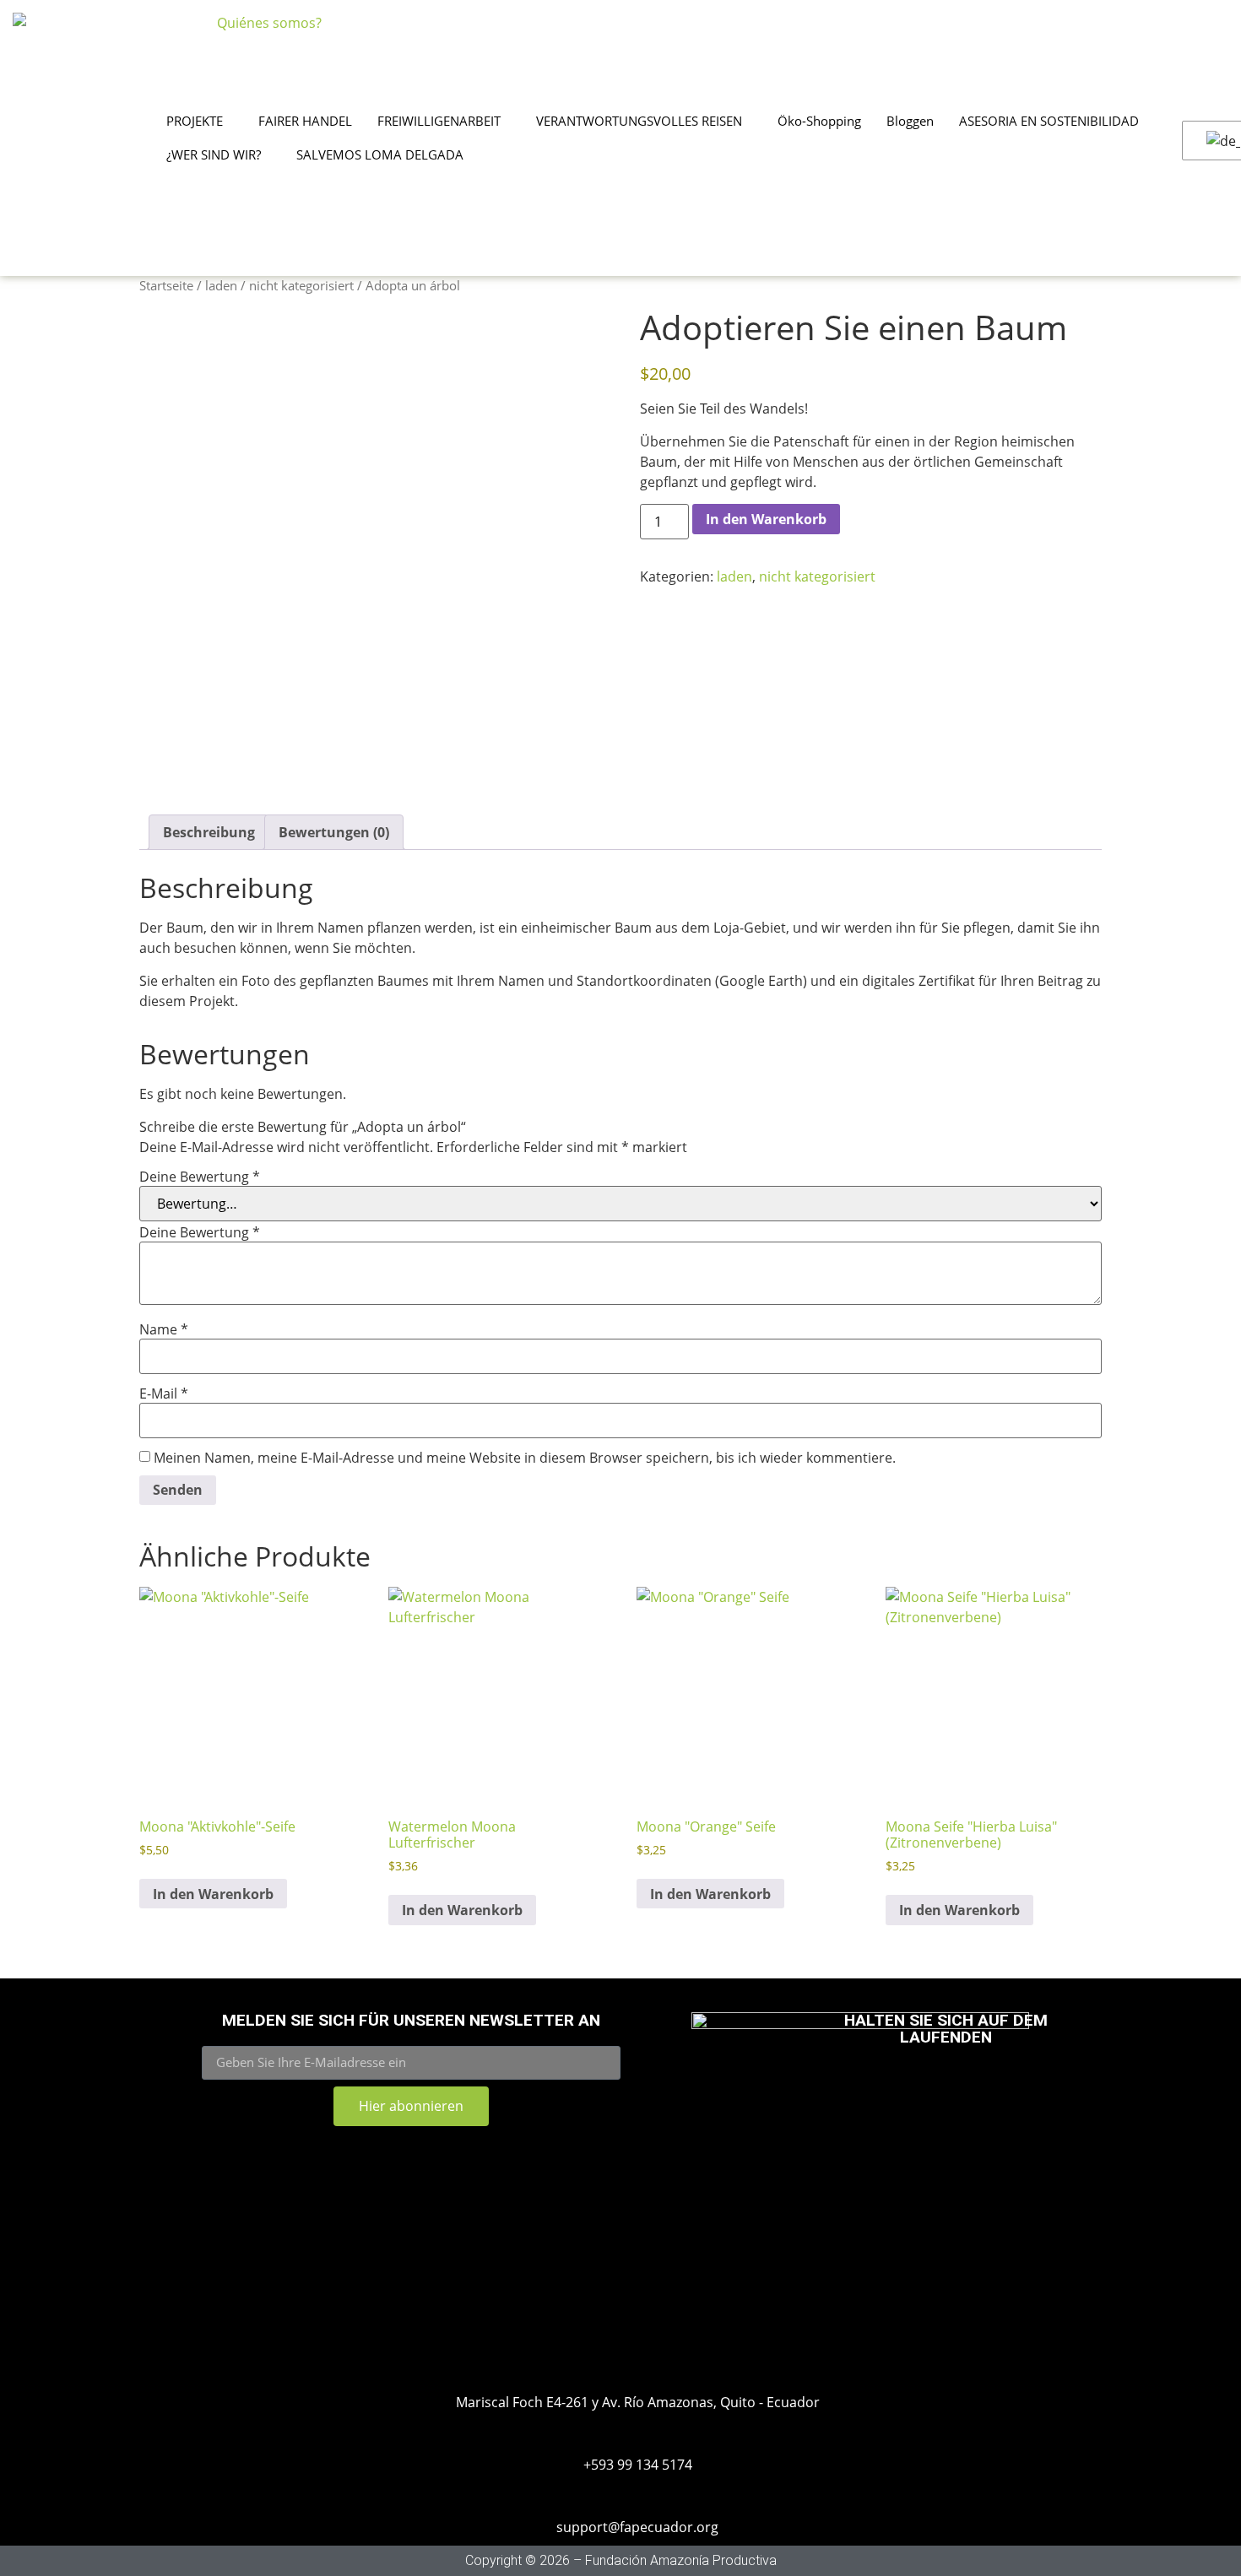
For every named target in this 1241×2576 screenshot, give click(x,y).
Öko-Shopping (819, 121)
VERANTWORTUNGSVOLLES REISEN (639, 121)
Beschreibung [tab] (209, 832)
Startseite (166, 285)
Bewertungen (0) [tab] (334, 832)
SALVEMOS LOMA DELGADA (380, 154)
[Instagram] (891, 2087)
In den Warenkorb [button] (213, 1894)
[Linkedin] (1001, 2087)
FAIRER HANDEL (305, 121)
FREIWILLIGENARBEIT (439, 121)
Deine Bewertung (200, 1177)
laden (221, 285)
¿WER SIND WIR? (214, 154)
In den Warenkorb (766, 519)
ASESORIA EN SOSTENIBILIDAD (1049, 121)
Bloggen (910, 121)
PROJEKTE (195, 121)
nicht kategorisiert (301, 285)
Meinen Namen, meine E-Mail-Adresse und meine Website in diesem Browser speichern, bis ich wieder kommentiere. (525, 1458)
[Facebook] (946, 2087)
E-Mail (164, 1394)
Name (164, 1329)
